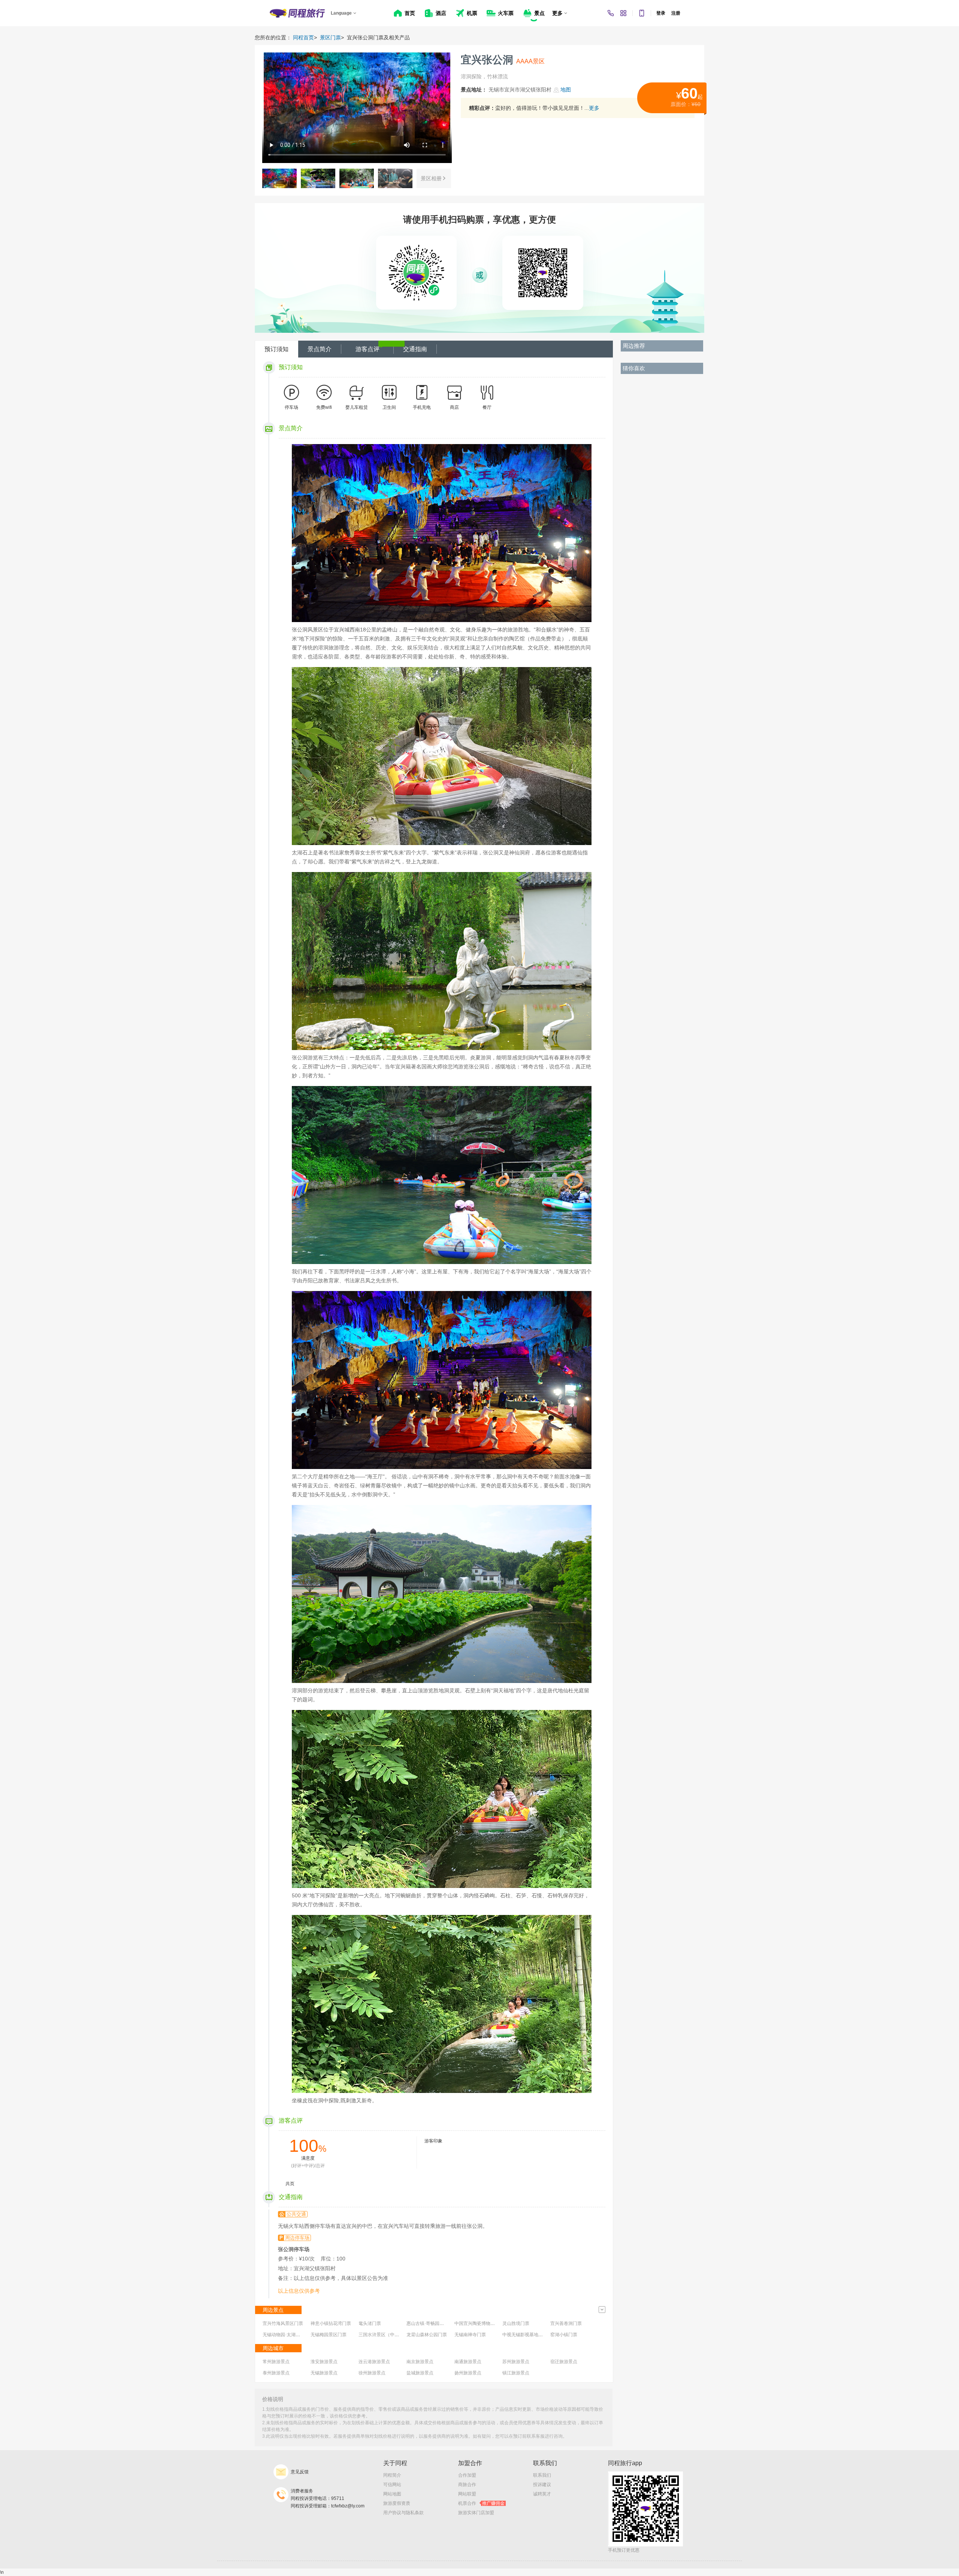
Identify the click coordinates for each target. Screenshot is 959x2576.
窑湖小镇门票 (564, 2335)
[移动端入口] (642, 13)
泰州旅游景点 (276, 2373)
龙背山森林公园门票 (427, 2335)
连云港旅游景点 (374, 2362)
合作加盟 (467, 2475)
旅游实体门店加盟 (476, 2513)
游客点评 (367, 349)
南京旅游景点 (420, 2362)
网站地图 (392, 2494)
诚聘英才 (542, 2494)
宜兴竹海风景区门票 (283, 2323)
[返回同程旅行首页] (297, 13)
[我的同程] (623, 13)
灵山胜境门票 (516, 2323)
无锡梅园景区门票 (329, 2335)
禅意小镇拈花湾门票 (331, 2323)
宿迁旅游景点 (564, 2362)
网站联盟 (467, 2494)
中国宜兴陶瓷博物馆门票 (479, 2323)
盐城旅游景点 (420, 2373)
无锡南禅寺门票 (470, 2335)
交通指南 (415, 349)
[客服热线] (611, 13)
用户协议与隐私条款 (403, 2513)
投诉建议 (542, 2485)
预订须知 (276, 349)
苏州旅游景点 (516, 2362)
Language (341, 13)
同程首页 (303, 37)
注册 (676, 13)
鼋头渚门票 (370, 2323)
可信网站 (392, 2485)
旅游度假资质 (397, 2503)
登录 (661, 13)
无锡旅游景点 (324, 2373)
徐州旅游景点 (372, 2373)
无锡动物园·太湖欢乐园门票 (290, 2335)
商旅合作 (467, 2485)
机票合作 (481, 2503)
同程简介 (392, 2475)
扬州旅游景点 (468, 2373)
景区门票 (330, 37)
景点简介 (320, 349)
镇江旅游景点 (516, 2373)
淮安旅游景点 (324, 2362)
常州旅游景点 (276, 2362)
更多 (594, 108)
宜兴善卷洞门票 (566, 2323)
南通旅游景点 (468, 2362)
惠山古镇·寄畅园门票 (427, 2323)
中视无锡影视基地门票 (525, 2335)
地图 (566, 90)
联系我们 (542, 2475)
